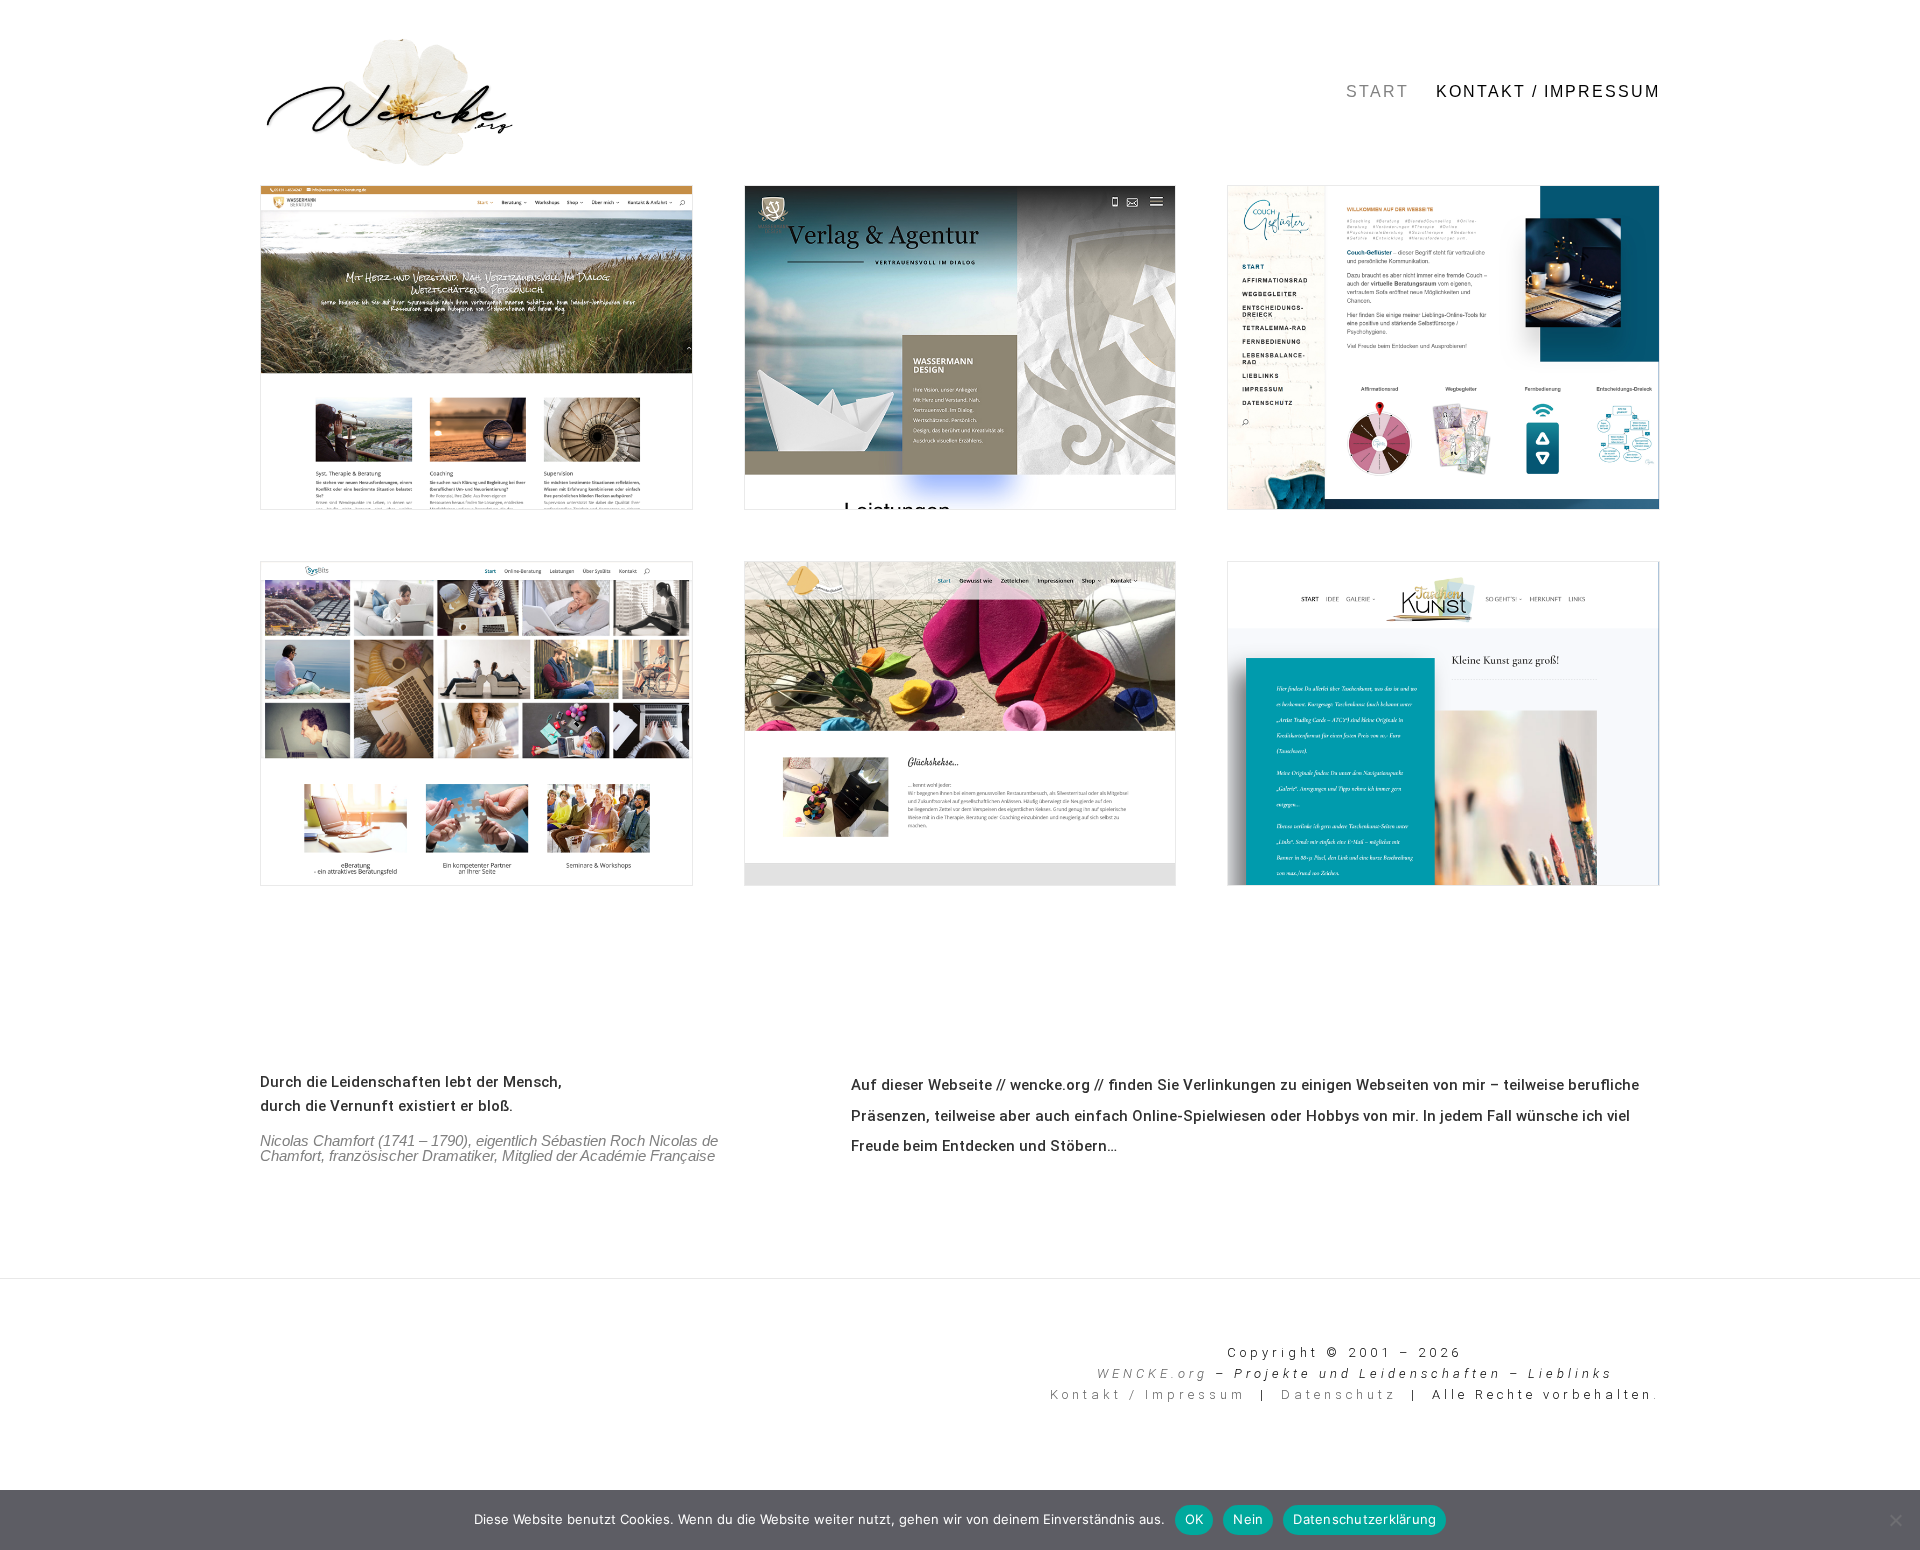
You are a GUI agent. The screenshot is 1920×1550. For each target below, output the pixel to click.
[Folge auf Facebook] (278, 1362)
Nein (1248, 1519)
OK (1194, 1519)
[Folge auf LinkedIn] (366, 1362)
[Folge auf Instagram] (322, 1362)
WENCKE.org (1152, 1373)
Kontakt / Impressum (1548, 92)
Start (1377, 92)
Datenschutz (1339, 1394)
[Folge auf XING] (410, 1362)
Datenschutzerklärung (1364, 1519)
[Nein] (1895, 1520)
